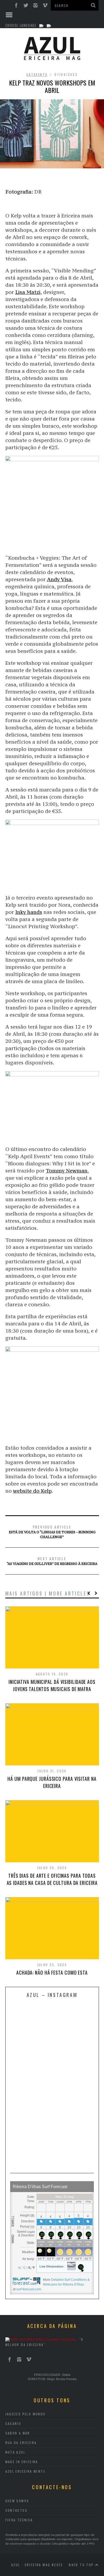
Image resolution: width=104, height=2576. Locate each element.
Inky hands (29, 912)
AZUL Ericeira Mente (25, 2471)
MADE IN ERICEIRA (22, 2462)
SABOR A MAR (18, 2433)
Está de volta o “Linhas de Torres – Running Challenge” (52, 1531)
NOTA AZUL (15, 2452)
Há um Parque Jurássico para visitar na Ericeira (52, 1782)
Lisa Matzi (28, 292)
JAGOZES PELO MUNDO (25, 2414)
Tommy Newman (67, 1171)
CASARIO (13, 2423)
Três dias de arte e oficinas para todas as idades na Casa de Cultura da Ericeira (52, 1879)
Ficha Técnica (19, 2520)
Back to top (82, 2565)
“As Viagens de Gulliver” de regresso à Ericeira (52, 1561)
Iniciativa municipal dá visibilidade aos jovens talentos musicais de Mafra (52, 1685)
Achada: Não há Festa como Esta (52, 1972)
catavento (37, 74)
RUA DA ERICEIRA (21, 2443)
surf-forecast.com (29, 2289)
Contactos (17, 2510)
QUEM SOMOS (17, 2501)
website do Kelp (32, 1491)
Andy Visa (59, 579)
